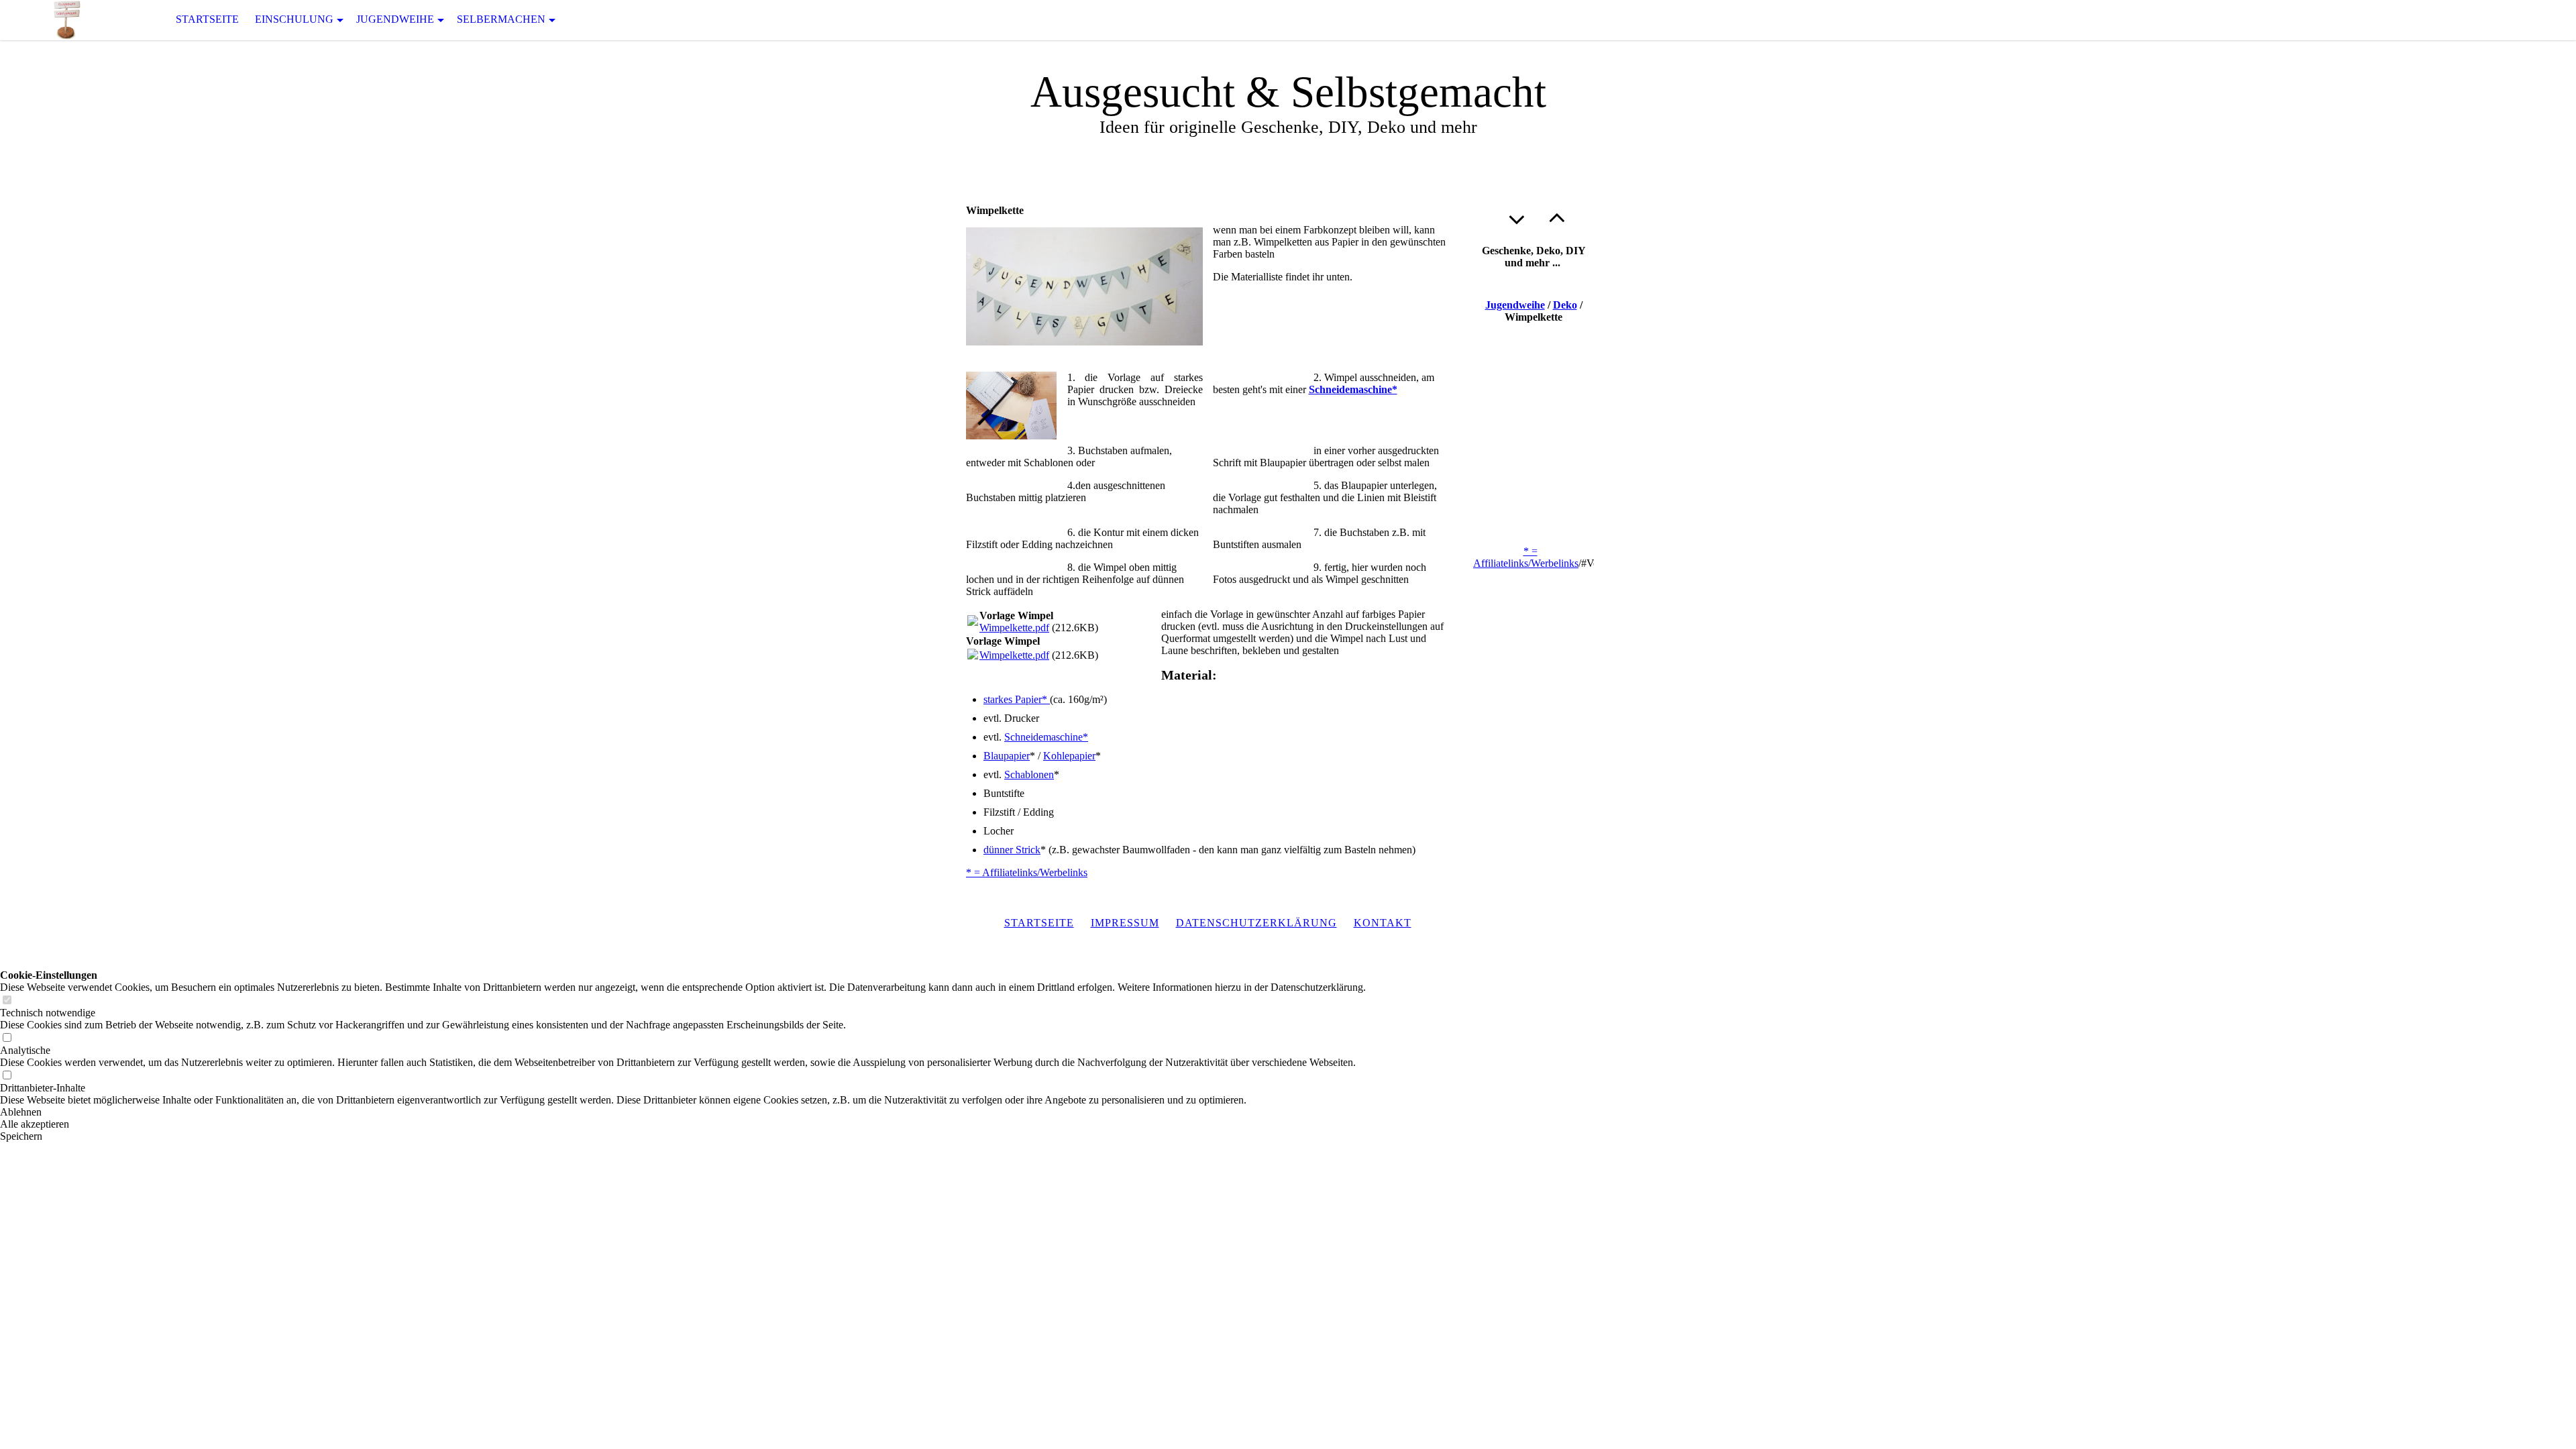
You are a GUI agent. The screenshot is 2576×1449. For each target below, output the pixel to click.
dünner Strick (1012, 850)
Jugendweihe (395, 19)
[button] (683, 1112)
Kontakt (1383, 923)
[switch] (7, 1001)
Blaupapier (1007, 756)
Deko (1565, 305)
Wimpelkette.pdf (1014, 628)
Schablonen (1029, 774)
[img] (67, 20)
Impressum (1125, 923)
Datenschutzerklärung (1256, 923)
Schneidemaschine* (1353, 389)
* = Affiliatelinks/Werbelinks (1027, 872)
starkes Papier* (1017, 699)
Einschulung (294, 19)
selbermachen (501, 19)
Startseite (207, 19)
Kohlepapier (1069, 756)
